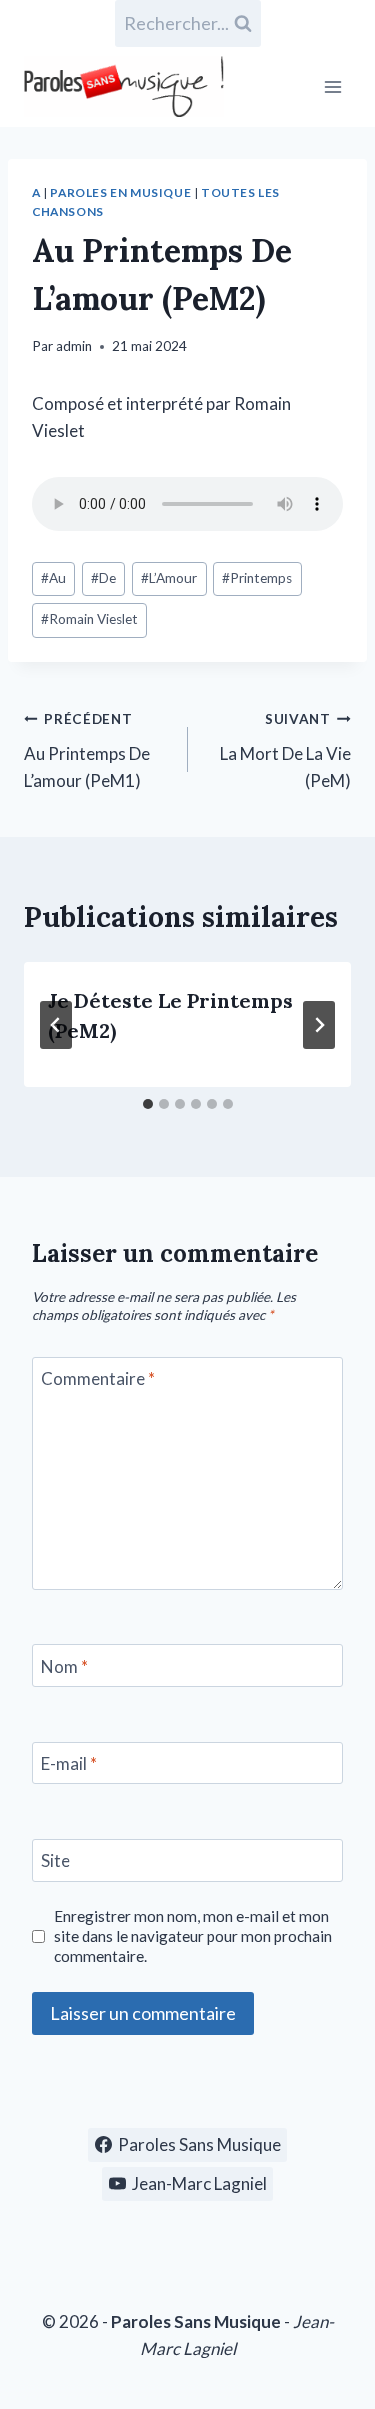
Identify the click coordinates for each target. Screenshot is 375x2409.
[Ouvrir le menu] (332, 86)
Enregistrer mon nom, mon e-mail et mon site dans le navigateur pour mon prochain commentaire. (193, 1936)
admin (74, 346)
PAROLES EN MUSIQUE (120, 192)
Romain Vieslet (89, 619)
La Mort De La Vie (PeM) (285, 751)
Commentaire (98, 1378)
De (103, 578)
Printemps (257, 578)
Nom (64, 1666)
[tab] (148, 1104)
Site (55, 1860)
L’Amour (169, 578)
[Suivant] (319, 1025)
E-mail (69, 1763)
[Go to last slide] (56, 1025)
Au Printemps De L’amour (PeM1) (87, 751)
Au (53, 578)
